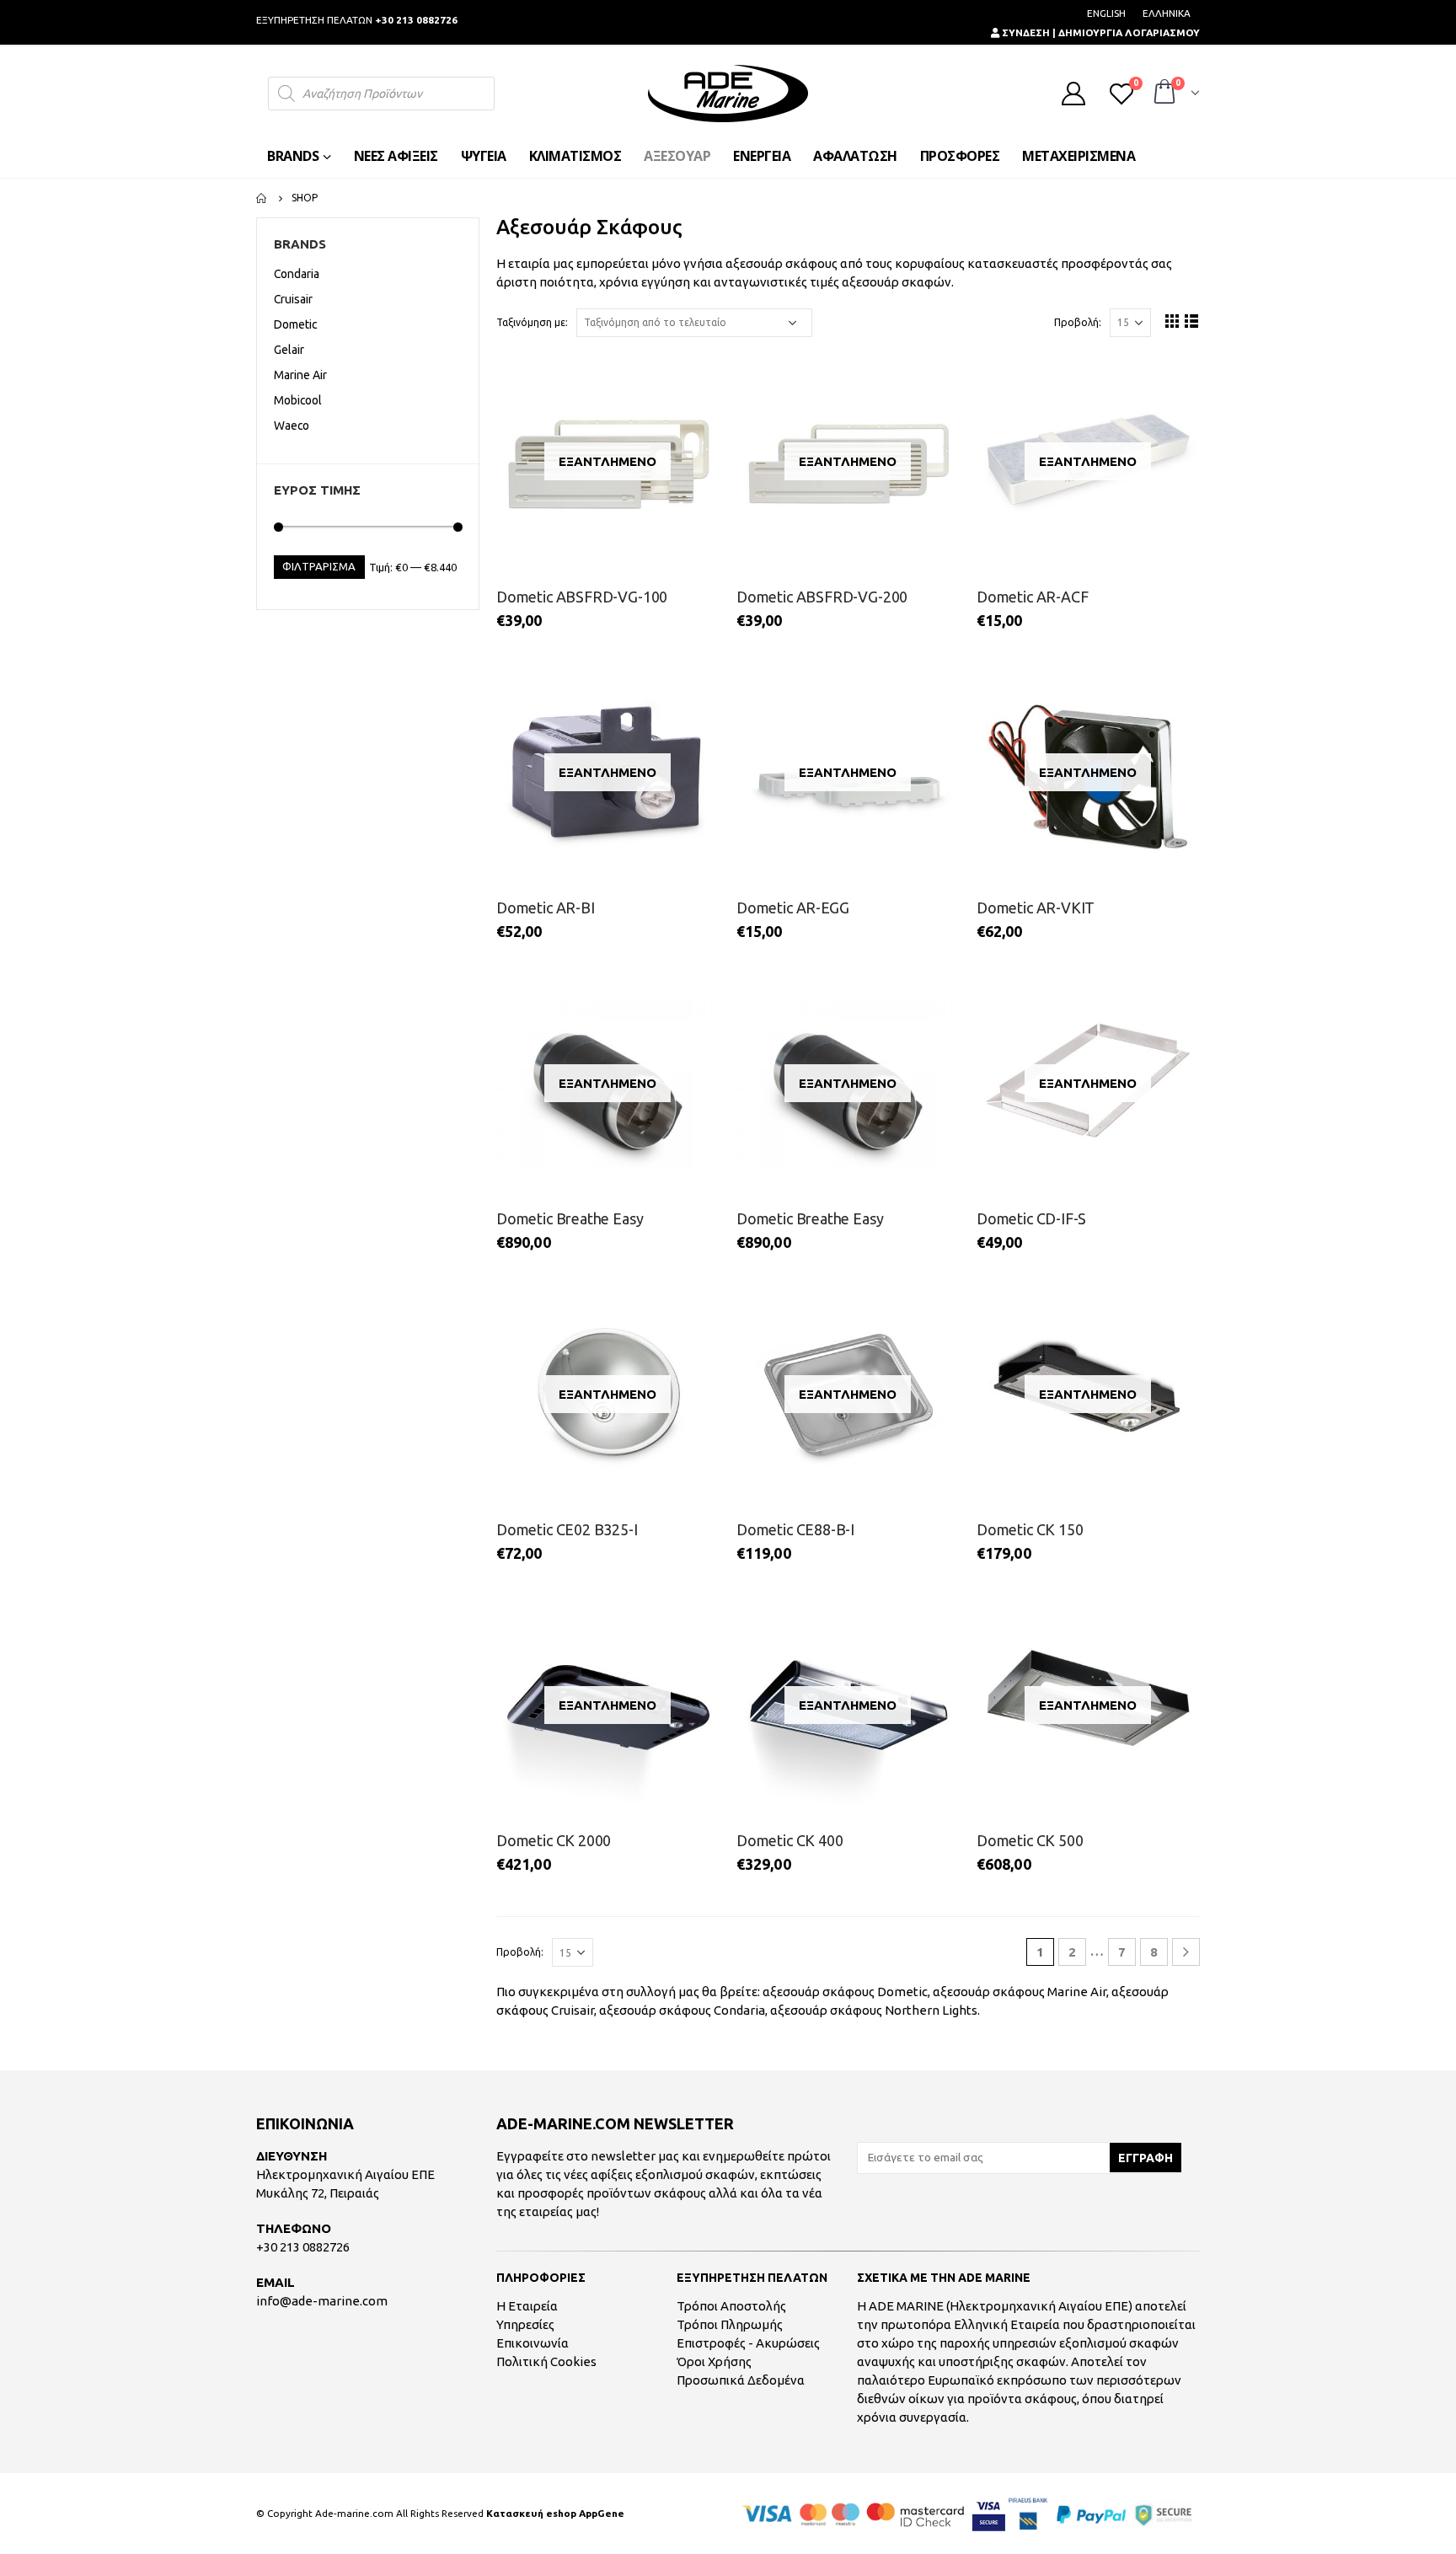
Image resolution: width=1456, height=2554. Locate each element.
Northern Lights (931, 2010)
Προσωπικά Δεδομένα (741, 2380)
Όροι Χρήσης (714, 2361)
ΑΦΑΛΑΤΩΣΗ (855, 156)
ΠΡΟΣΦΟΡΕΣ (960, 156)
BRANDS (293, 156)
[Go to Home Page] (262, 198)
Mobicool (298, 400)
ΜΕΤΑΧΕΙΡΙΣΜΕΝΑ (1079, 156)
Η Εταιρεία (527, 2306)
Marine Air (1077, 1992)
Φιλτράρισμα (319, 566)
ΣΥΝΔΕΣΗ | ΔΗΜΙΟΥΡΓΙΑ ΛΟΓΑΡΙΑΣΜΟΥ (1100, 32)
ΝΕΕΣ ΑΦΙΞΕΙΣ (396, 156)
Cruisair (573, 2010)
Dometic (902, 1992)
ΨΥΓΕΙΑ (484, 156)
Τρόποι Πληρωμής (730, 2324)
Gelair (289, 350)
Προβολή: (1078, 322)
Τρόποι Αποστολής (731, 2306)
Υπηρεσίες (525, 2324)
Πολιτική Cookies (546, 2361)
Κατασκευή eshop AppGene (555, 2513)
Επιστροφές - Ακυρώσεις (748, 2343)
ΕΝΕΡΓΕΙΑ (762, 156)
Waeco (292, 426)
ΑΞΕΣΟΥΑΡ (677, 156)
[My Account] (1073, 94)
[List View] (1192, 321)
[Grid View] (1172, 321)
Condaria (739, 2010)
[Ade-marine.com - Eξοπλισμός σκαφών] (728, 94)
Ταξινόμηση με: (532, 322)
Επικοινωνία (533, 2343)
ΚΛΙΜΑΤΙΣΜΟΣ (575, 156)
